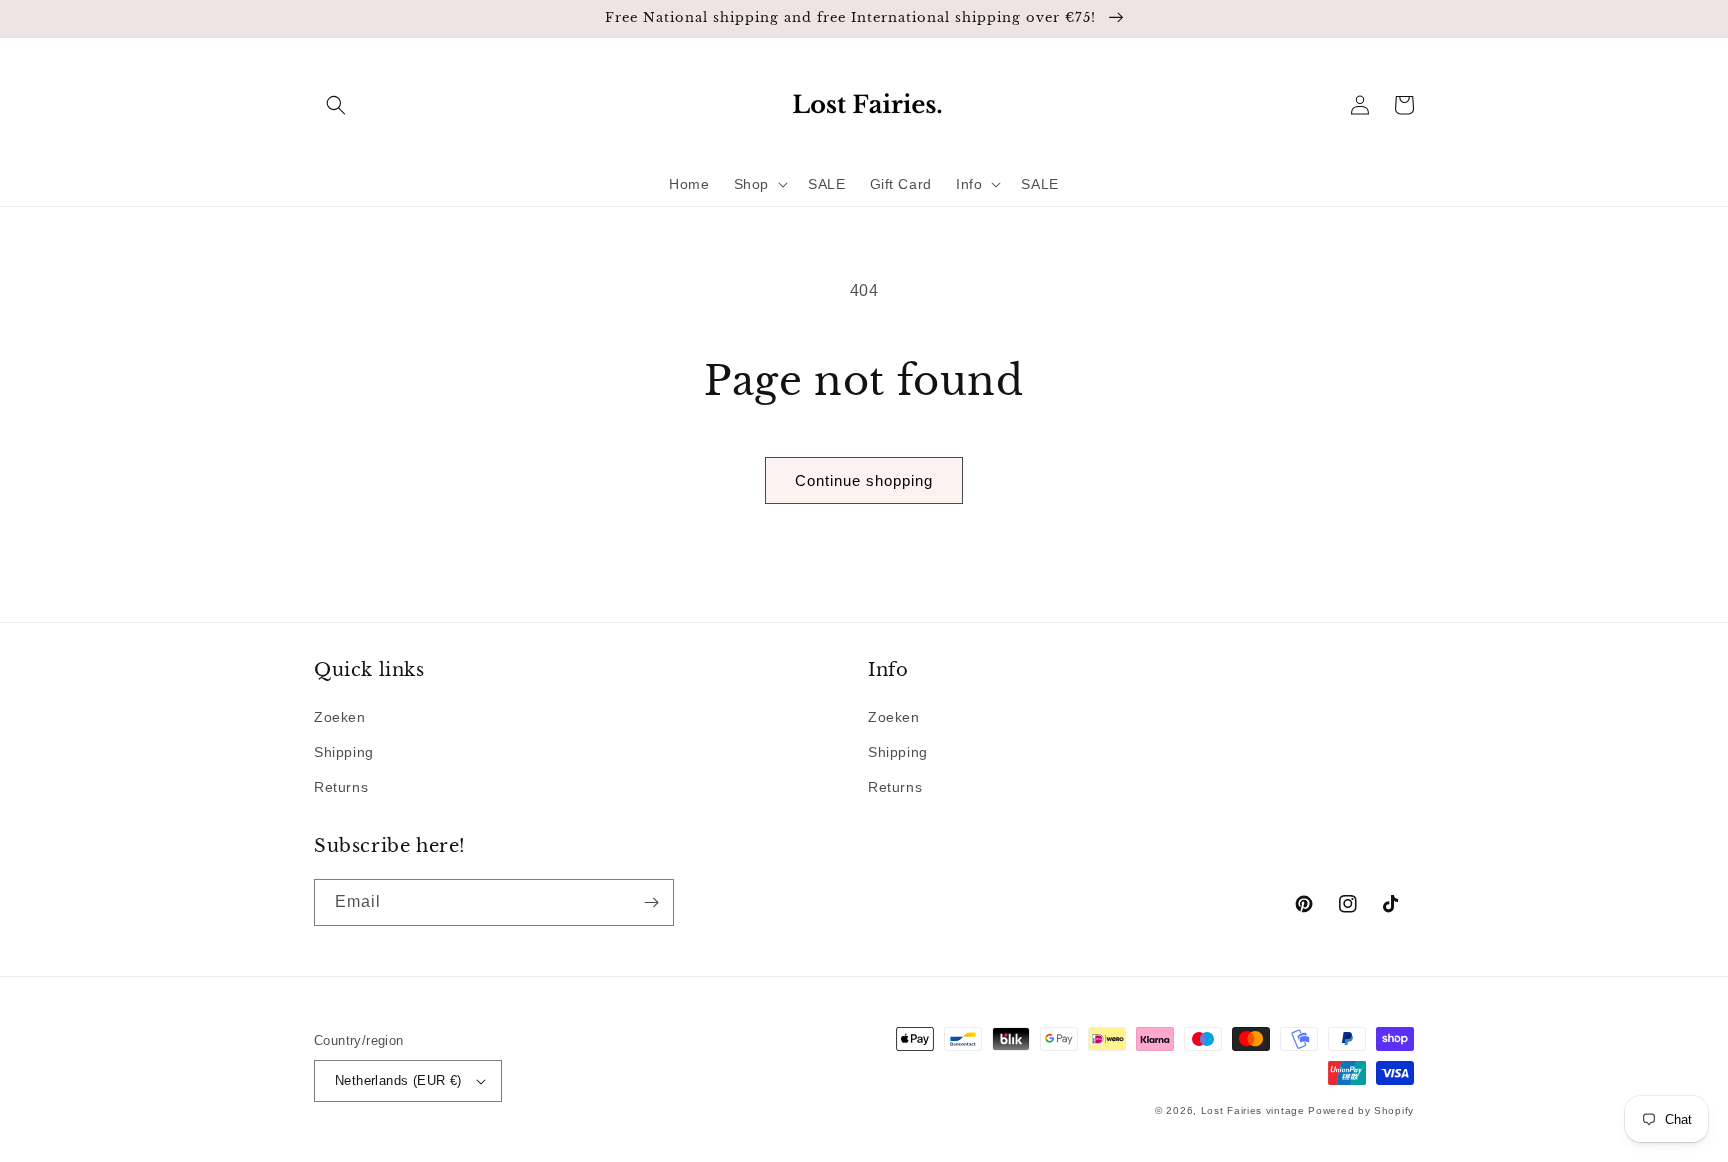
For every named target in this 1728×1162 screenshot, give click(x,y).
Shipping (344, 752)
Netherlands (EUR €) (398, 1080)
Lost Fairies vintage (1253, 1110)
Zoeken (340, 717)
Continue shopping (864, 480)
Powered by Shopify (1361, 1110)
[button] (336, 105)
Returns (341, 787)
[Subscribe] (651, 902)
